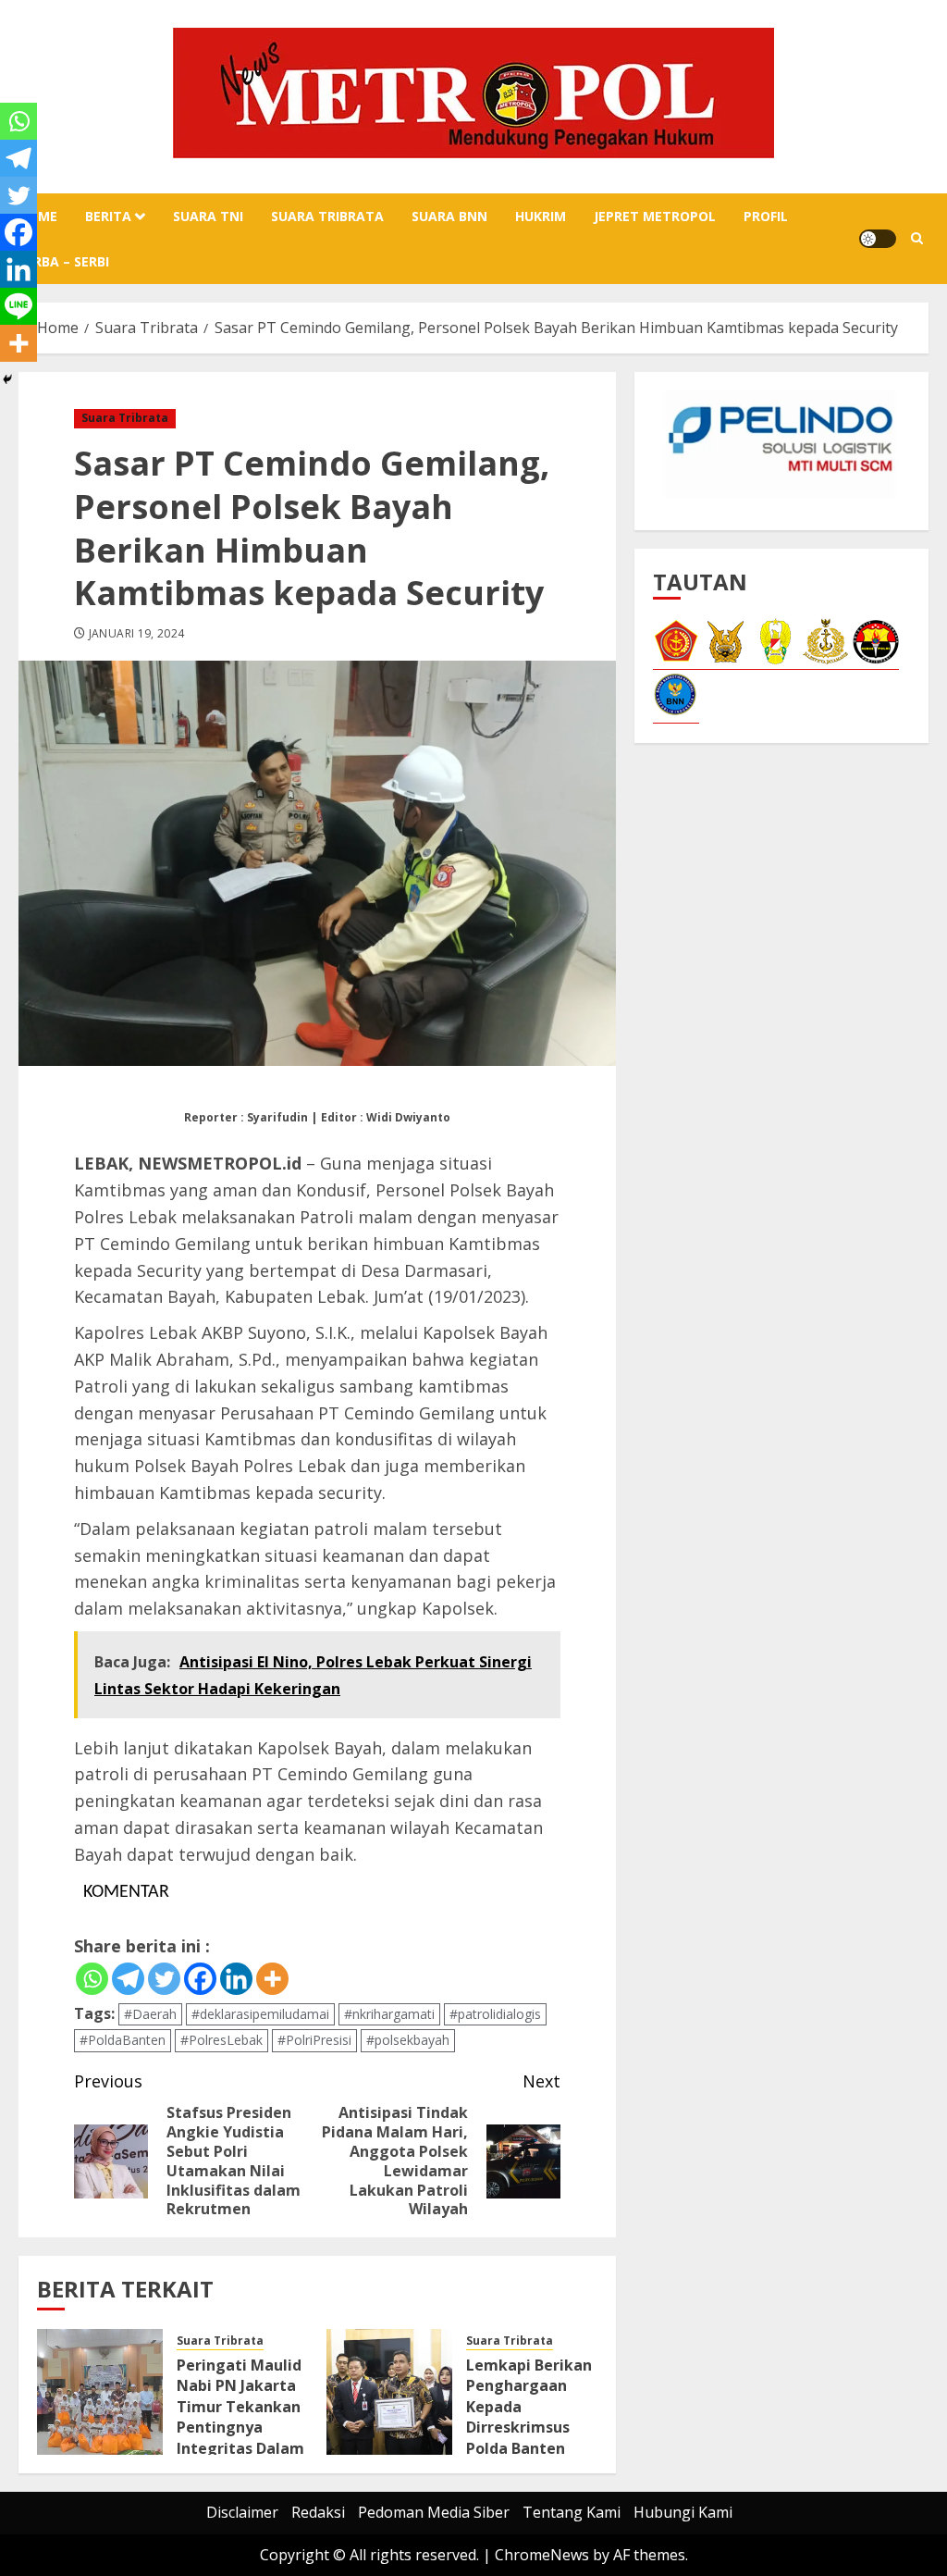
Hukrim (541, 216)
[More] (272, 1979)
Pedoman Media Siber (434, 2512)
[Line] (18, 306)
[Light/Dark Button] (878, 239)
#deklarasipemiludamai (260, 2014)
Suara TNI (208, 216)
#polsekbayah (408, 2040)
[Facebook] (200, 1979)
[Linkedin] (236, 1979)
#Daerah (150, 2014)
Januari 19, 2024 (137, 634)
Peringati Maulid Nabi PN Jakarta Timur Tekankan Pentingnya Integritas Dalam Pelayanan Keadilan (240, 2427)
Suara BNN (449, 216)
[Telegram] (128, 1979)
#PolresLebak (221, 2040)
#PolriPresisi (314, 2040)
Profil (766, 216)
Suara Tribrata (327, 216)
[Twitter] (164, 1979)
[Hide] (7, 379)
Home (38, 216)
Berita (108, 216)
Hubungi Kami (683, 2512)
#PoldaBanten (123, 2040)
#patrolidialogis (495, 2014)
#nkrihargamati (389, 2014)
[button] (917, 239)
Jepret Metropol (655, 216)
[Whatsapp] (92, 1979)
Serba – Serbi (64, 261)
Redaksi (318, 2512)
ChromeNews (542, 2555)
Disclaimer (242, 2512)
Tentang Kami (572, 2512)
